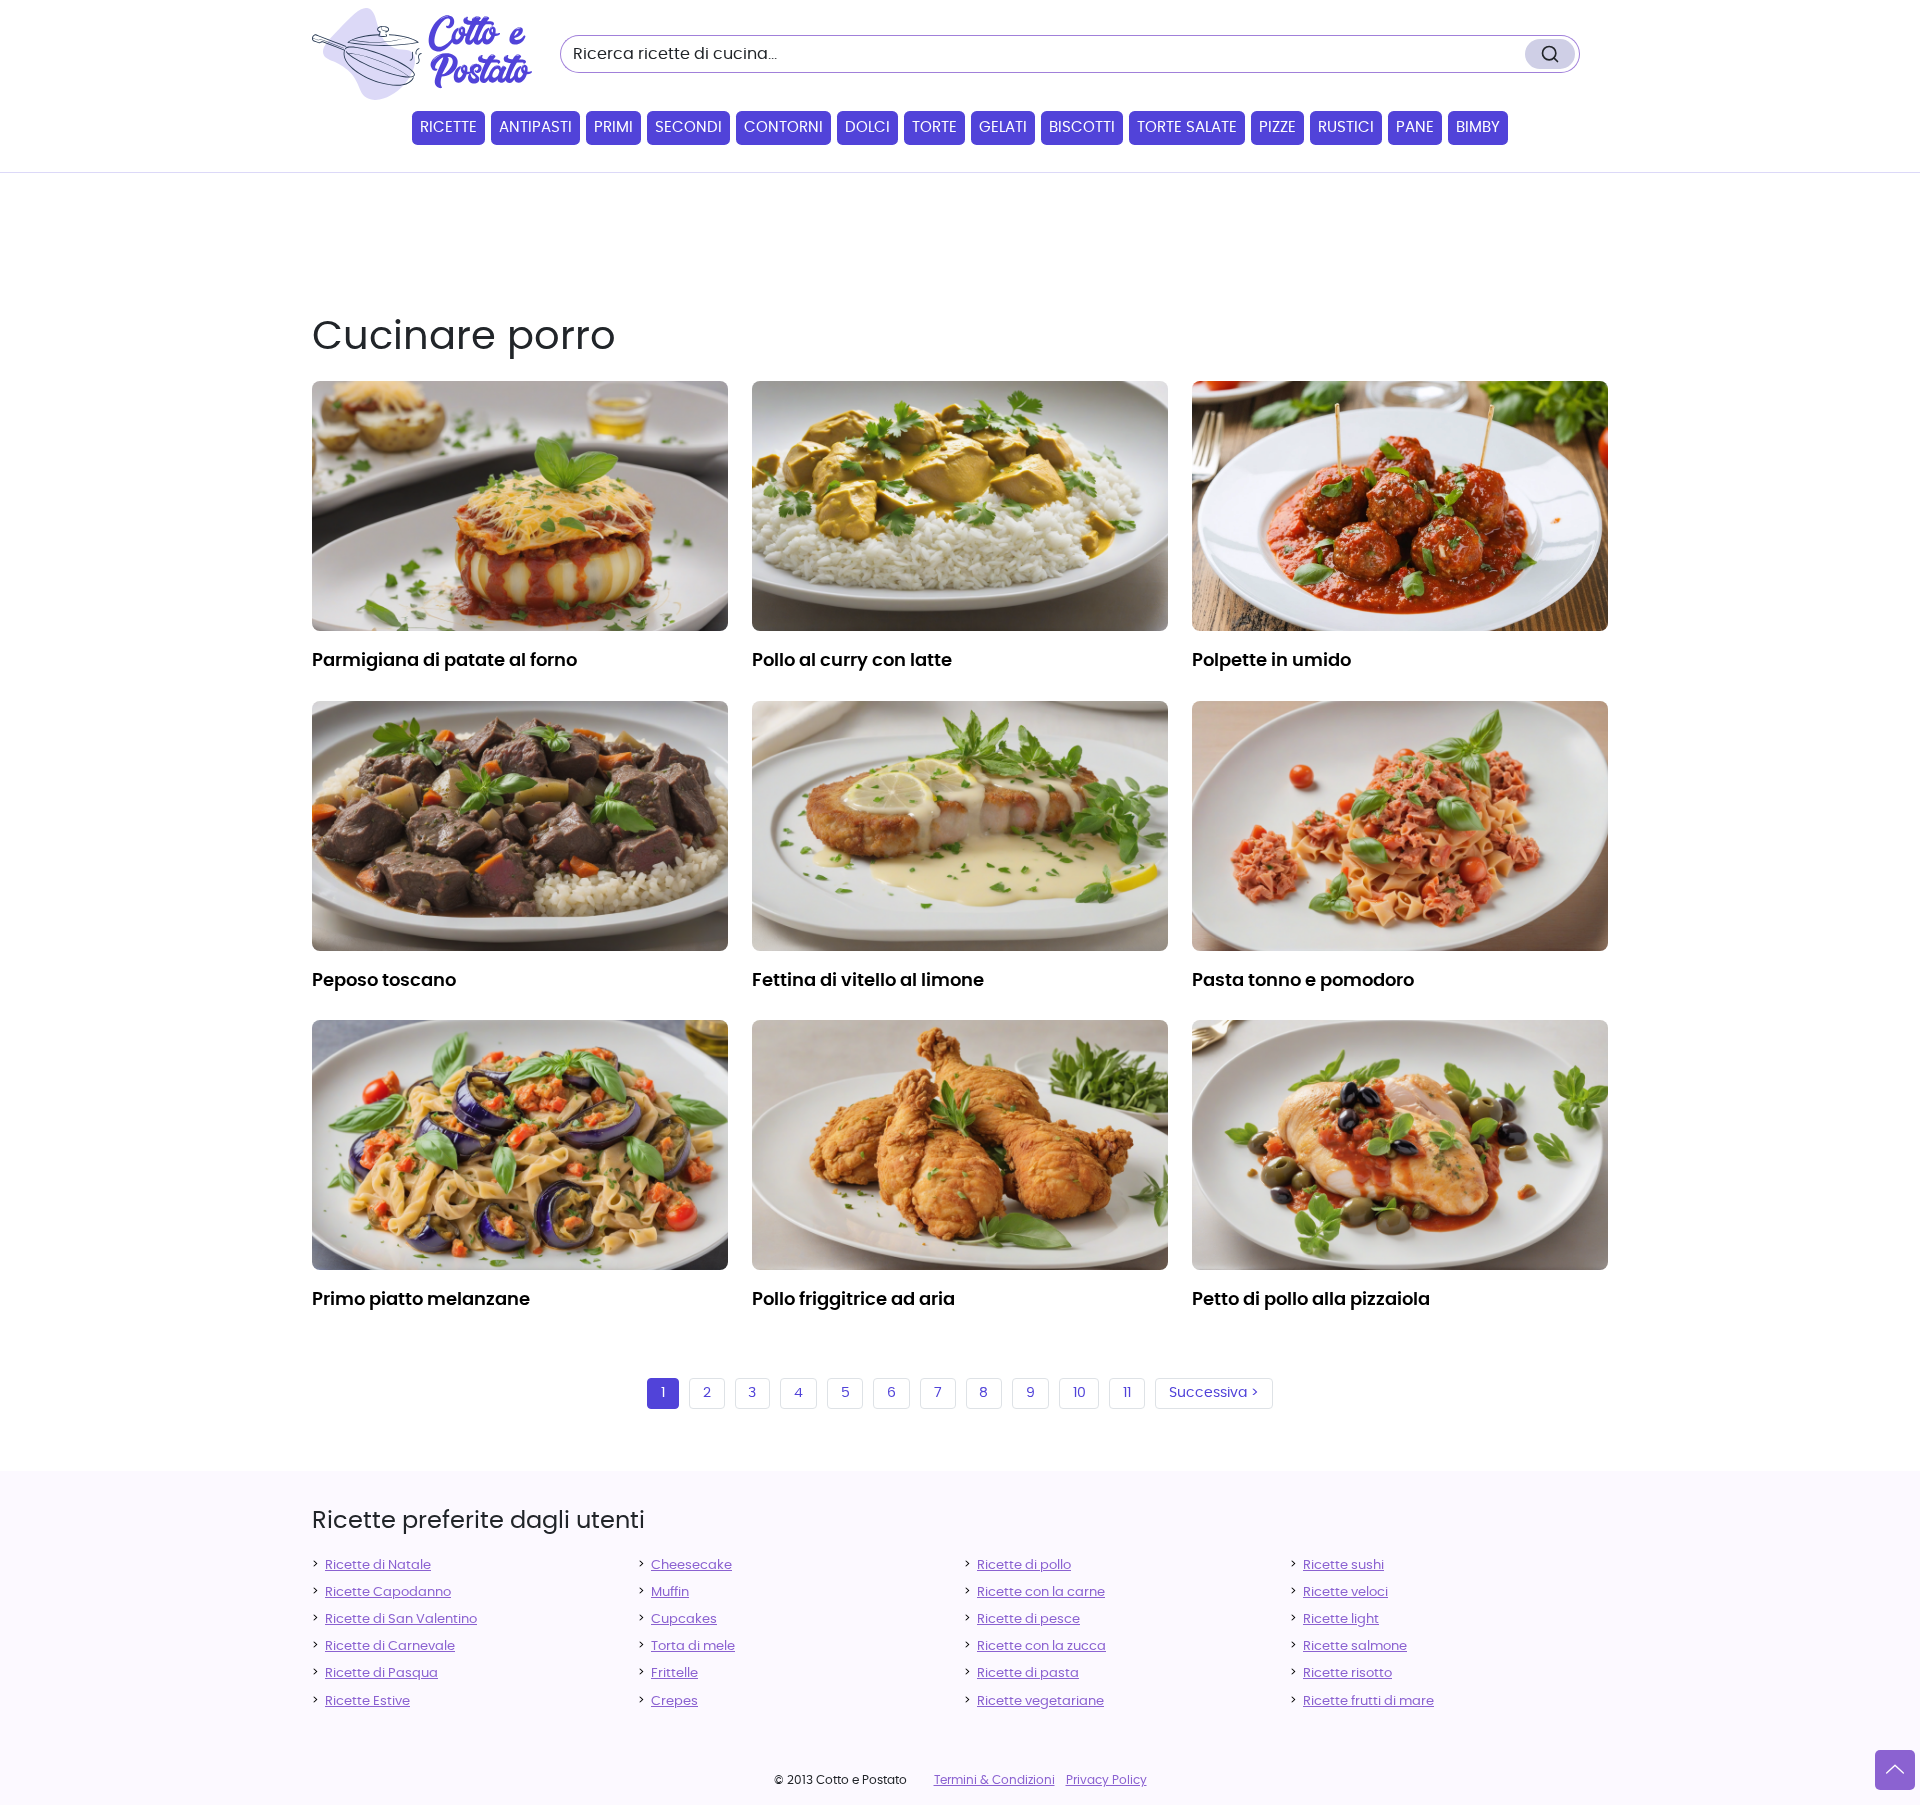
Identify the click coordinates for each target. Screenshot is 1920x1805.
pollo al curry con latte (852, 661)
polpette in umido (1271, 661)
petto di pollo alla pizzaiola (1311, 1300)
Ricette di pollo (1024, 1565)
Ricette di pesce (1028, 1619)
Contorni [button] (783, 127)
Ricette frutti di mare (1368, 1701)
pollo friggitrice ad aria (853, 1300)
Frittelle (674, 1673)
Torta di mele (693, 1646)
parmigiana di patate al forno (444, 661)
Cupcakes (684, 1619)
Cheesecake (691, 1565)
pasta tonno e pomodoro (1303, 981)
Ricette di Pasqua (381, 1673)
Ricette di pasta (1028, 1673)
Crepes (674, 1701)
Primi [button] (613, 127)
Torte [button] (934, 127)
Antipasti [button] (535, 127)
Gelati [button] (1003, 127)
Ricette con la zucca (1041, 1646)
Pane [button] (1415, 127)
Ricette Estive (367, 1701)
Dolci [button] (867, 127)
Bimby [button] (1478, 127)
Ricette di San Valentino (401, 1619)
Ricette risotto (1347, 1673)
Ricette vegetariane (1040, 1701)
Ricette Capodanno (388, 1592)
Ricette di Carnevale (390, 1646)
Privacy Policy (1106, 1780)
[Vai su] (1895, 1770)
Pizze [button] (1277, 127)
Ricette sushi (1343, 1565)
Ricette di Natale (378, 1565)
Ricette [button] (448, 127)
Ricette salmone (1355, 1646)
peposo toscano (384, 981)
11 (1127, 1393)
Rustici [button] (1346, 127)
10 (1079, 1393)
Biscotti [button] (1082, 127)
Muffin (670, 1592)
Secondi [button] (688, 127)
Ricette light (1341, 1619)
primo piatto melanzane (421, 1300)
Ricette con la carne (1041, 1592)
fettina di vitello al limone (868, 981)
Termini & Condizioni (994, 1780)
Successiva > (1214, 1393)
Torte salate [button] (1187, 127)
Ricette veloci (1345, 1592)
